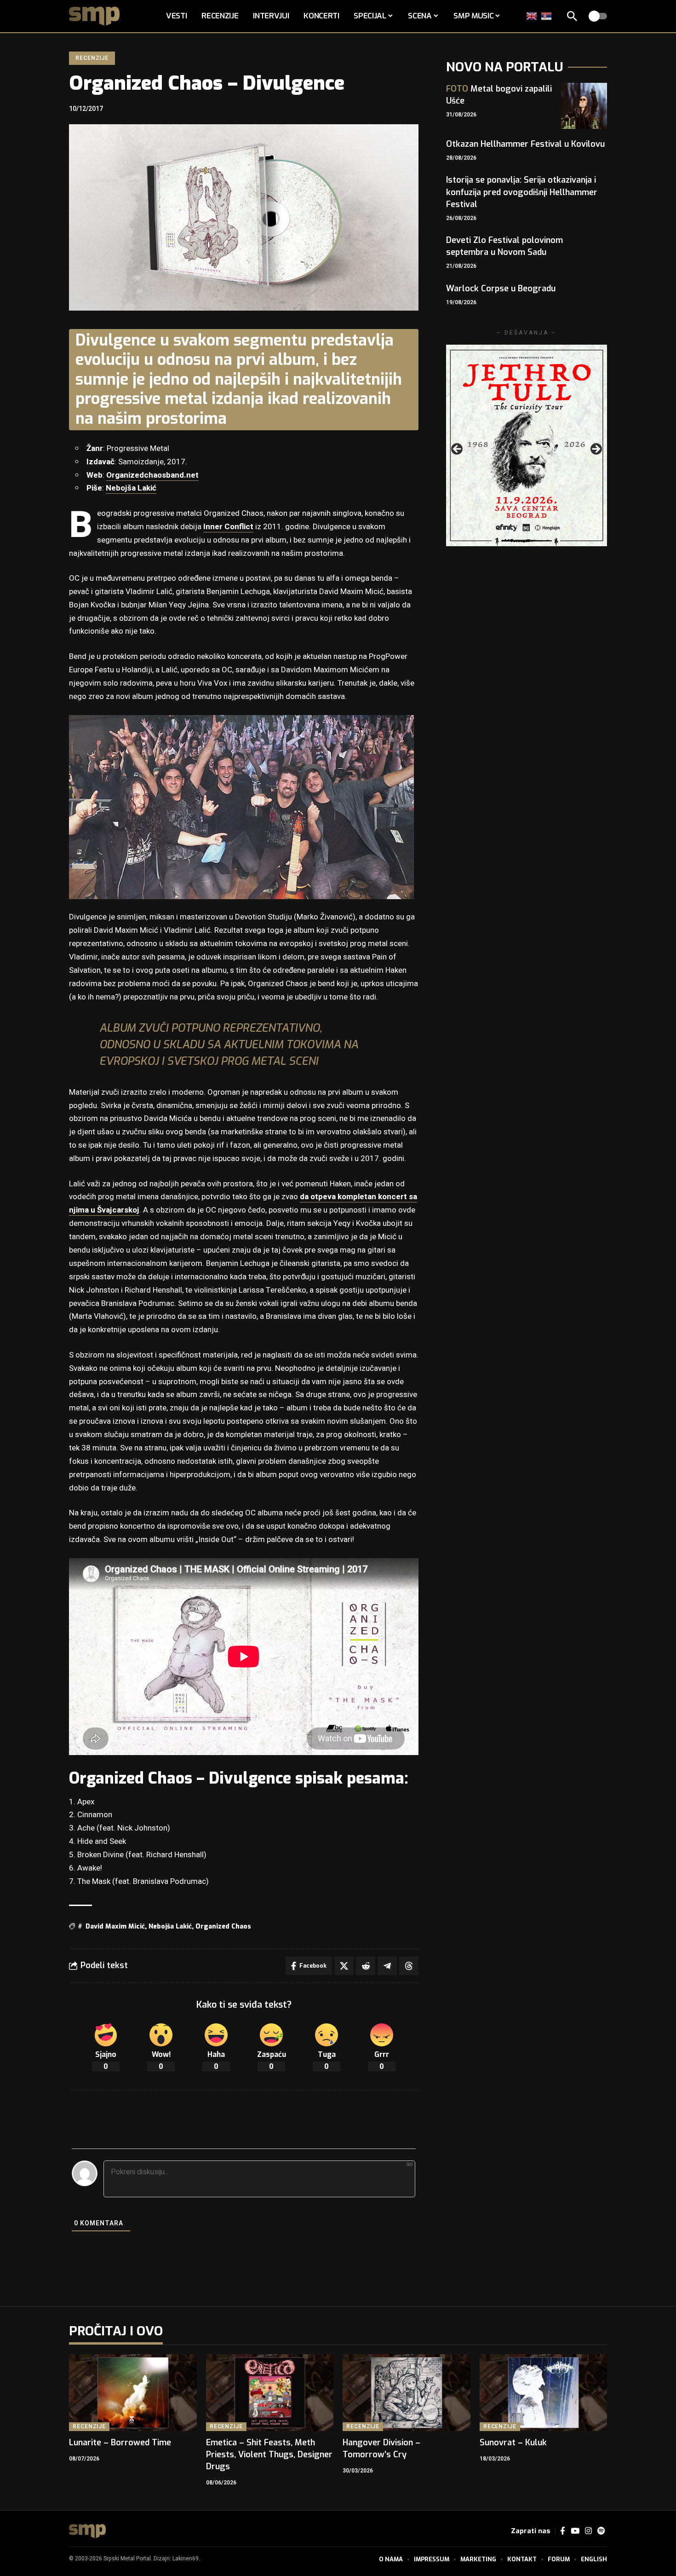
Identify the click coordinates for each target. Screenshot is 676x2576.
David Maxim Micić (115, 1926)
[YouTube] (575, 2531)
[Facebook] (563, 2531)
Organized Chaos (223, 1926)
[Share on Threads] (409, 1966)
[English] (532, 16)
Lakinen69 (186, 2559)
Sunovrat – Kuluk (513, 2443)
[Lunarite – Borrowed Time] (133, 2393)
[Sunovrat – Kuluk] (544, 2393)
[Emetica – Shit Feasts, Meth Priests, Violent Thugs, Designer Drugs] (270, 2393)
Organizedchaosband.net (152, 475)
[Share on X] (344, 1966)
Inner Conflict (228, 527)
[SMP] (87, 2531)
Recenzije (92, 58)
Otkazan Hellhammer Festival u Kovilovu (525, 144)
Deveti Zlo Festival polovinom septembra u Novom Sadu (504, 246)
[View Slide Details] (527, 445)
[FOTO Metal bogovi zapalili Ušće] (584, 106)
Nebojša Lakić (131, 488)
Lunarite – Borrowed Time (120, 2443)
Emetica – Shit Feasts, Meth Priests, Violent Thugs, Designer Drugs (269, 2455)
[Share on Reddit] (366, 1966)
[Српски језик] (547, 16)
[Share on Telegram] (387, 1966)
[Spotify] (601, 2531)
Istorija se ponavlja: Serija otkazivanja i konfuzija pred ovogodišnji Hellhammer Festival (522, 192)
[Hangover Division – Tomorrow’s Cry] (407, 2393)
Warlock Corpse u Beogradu (501, 289)
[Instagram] (588, 2531)
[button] (572, 16)
